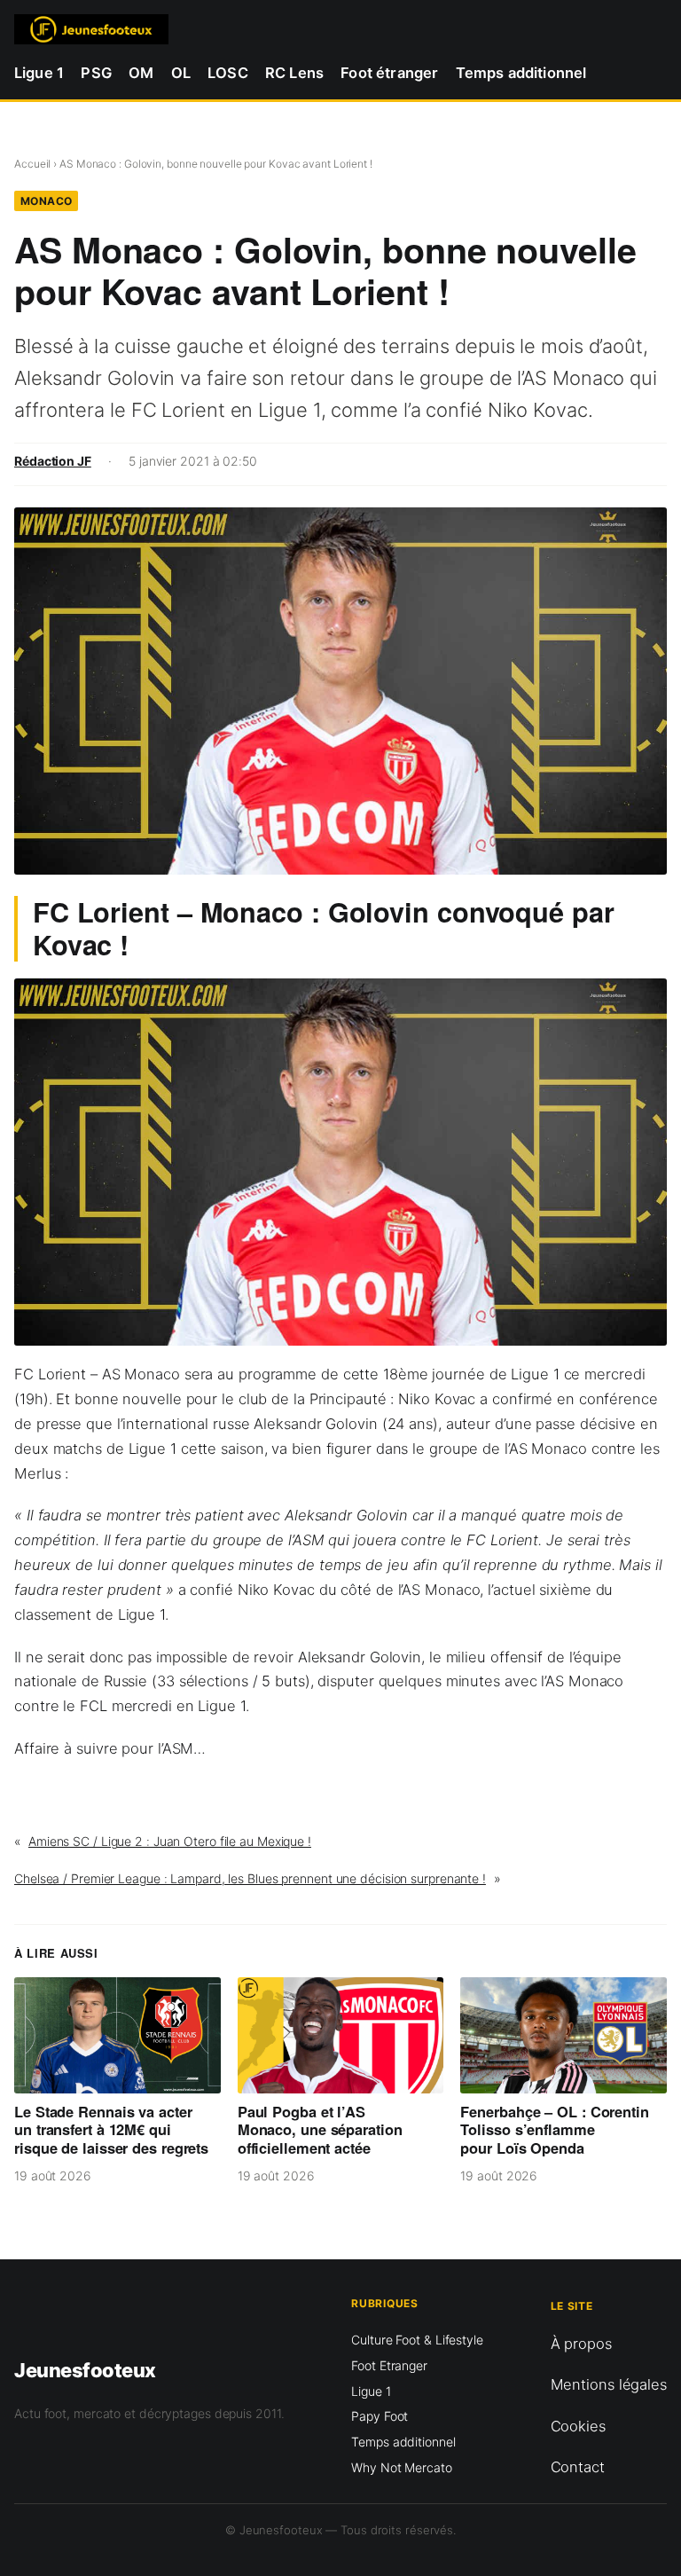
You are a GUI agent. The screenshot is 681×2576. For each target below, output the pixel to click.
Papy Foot (380, 2416)
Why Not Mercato (402, 2467)
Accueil (32, 164)
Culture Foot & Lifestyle (417, 2340)
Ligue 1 (371, 2391)
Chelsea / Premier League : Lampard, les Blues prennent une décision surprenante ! (250, 1878)
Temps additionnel (403, 2442)
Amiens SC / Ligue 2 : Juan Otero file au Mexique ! (170, 1841)
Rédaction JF (53, 461)
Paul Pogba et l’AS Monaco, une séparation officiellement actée (320, 2130)
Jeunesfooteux (85, 2370)
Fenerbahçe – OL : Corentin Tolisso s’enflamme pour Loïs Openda (554, 2130)
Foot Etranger (389, 2365)
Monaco (47, 201)
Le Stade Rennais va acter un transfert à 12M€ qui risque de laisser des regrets (111, 2130)
